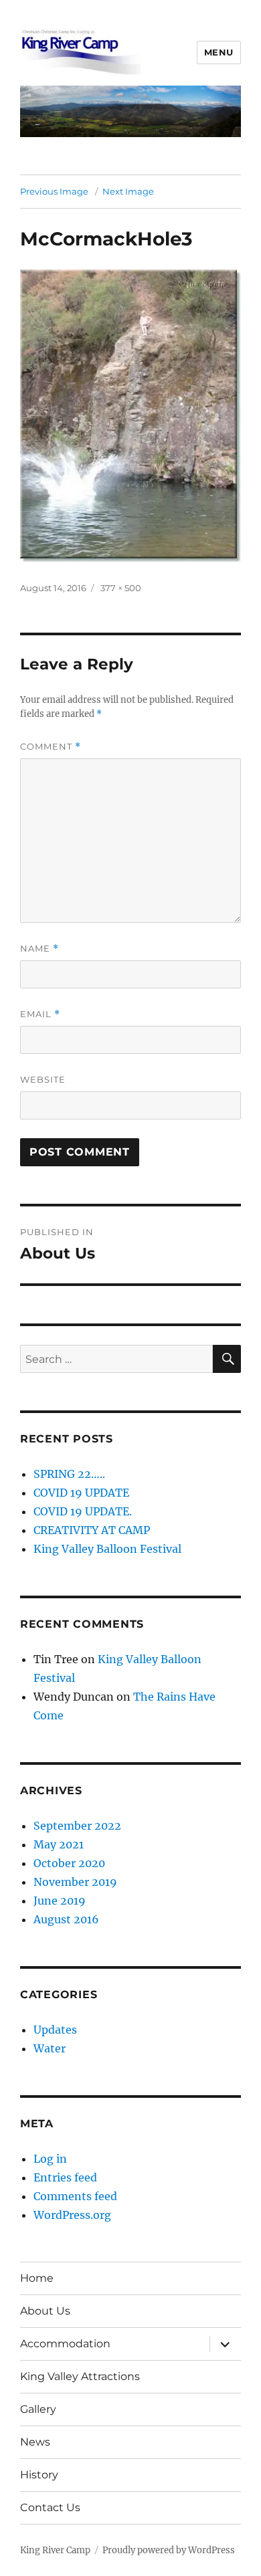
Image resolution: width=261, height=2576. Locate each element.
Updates (55, 2030)
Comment (51, 747)
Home (37, 2278)
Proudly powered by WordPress (169, 2550)
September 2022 (77, 1826)
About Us (45, 2311)
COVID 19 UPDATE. (83, 1511)
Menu (219, 52)
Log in (50, 2159)
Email (40, 1014)
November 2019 (75, 1882)
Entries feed (65, 2177)
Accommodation (65, 2344)
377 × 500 (121, 588)
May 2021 (59, 1844)
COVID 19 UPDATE (81, 1493)
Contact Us (50, 2507)
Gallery (38, 2409)
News (35, 2442)
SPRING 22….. (69, 1474)
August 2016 (66, 1919)
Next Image (128, 191)
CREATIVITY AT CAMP (92, 1530)
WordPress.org (72, 2215)
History (39, 2475)
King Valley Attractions (80, 2376)
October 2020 (69, 1863)
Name (39, 949)
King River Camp (55, 2550)
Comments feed (75, 2196)
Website (43, 1079)
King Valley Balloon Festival (107, 1549)
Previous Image (54, 191)
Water (50, 2048)
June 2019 (60, 1901)
